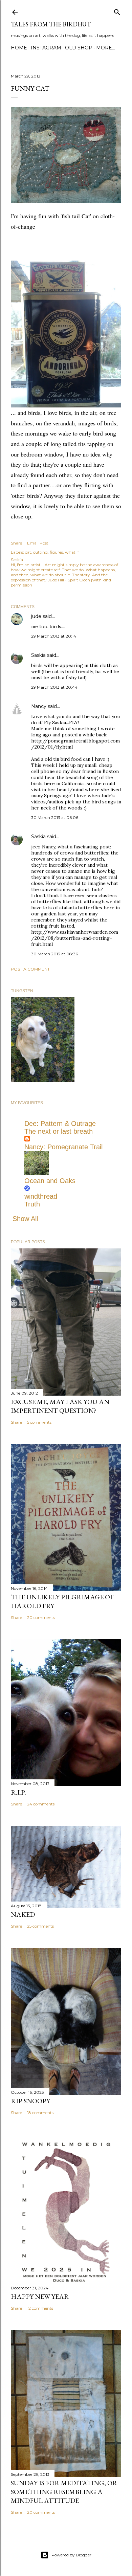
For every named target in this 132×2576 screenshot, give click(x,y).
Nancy (39, 706)
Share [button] (16, 543)
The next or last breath (59, 1131)
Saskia (38, 655)
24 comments (41, 1804)
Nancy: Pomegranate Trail (63, 1147)
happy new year (40, 2296)
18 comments (40, 2113)
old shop (79, 48)
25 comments (40, 1926)
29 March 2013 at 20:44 (54, 687)
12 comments (40, 2308)
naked (23, 1914)
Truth (32, 1204)
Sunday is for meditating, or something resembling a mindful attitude (64, 2492)
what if (72, 552)
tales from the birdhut (51, 24)
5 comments (39, 1422)
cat (28, 552)
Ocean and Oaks (50, 1181)
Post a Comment (30, 969)
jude (36, 616)
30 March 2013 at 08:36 (54, 954)
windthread (41, 1196)
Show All (25, 1219)
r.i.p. (18, 1792)
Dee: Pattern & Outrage (60, 1124)
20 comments (41, 1617)
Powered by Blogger (71, 2555)
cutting (40, 552)
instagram (46, 48)
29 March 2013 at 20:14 (54, 636)
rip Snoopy (30, 2101)
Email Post (38, 543)
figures (56, 552)
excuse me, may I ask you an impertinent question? (60, 1406)
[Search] (117, 11)
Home (19, 48)
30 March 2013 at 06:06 (55, 817)
